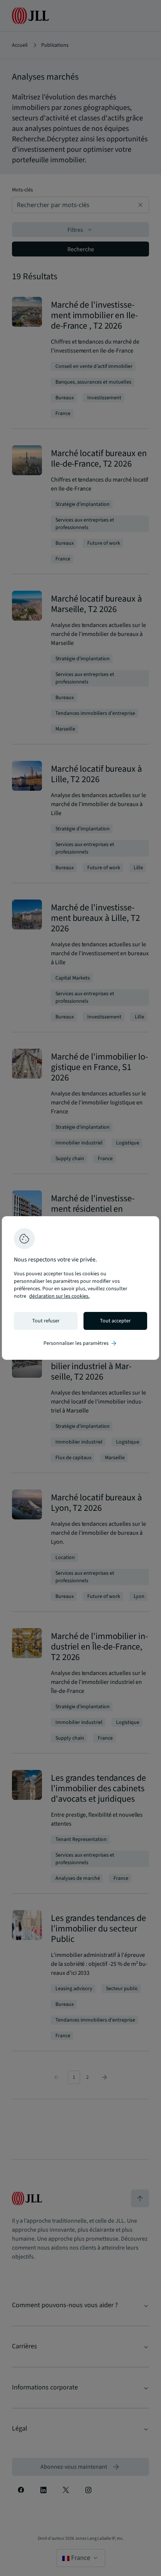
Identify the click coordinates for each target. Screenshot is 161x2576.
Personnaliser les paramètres (80, 1343)
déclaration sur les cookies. (59, 1296)
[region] (80, 1288)
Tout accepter (115, 1321)
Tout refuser (46, 1321)
